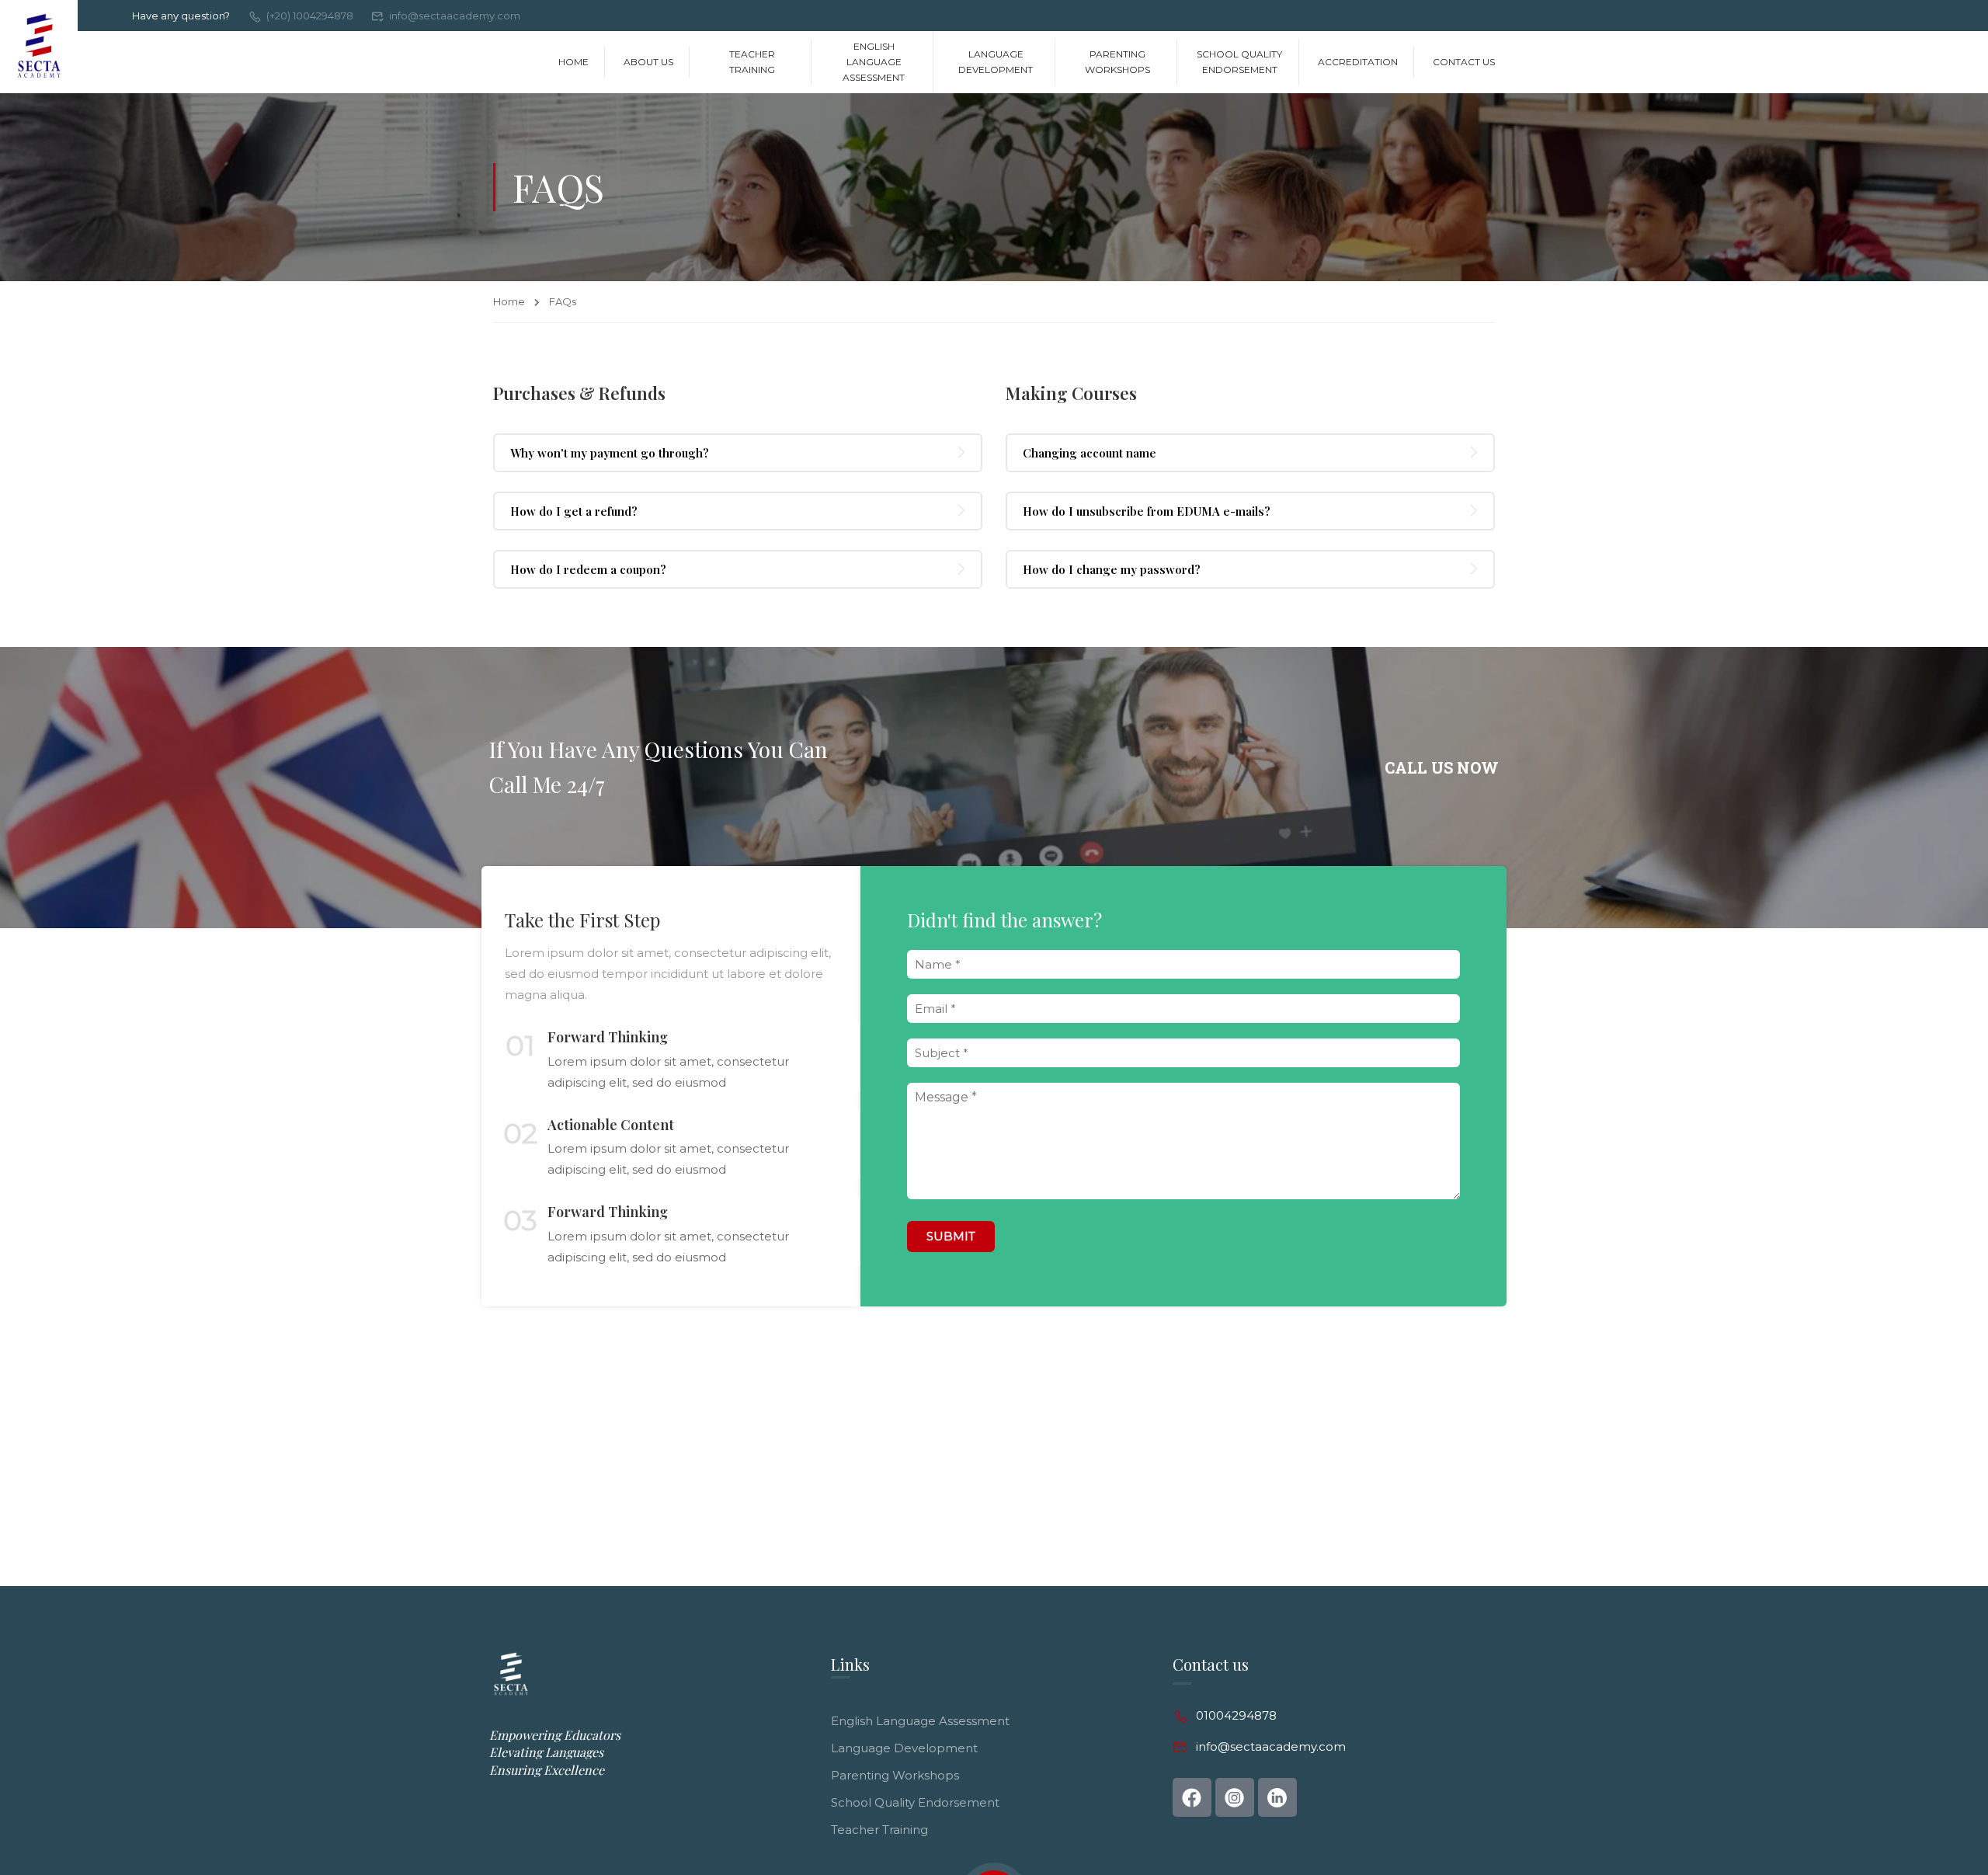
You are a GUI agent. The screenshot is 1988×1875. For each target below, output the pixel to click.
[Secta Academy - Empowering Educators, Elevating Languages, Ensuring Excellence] (39, 47)
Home (573, 62)
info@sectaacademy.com (455, 16)
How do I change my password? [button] (1112, 569)
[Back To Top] (1922, 1801)
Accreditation (1358, 62)
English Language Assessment (874, 62)
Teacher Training (752, 62)
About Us (648, 62)
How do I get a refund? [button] (574, 511)
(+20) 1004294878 (310, 16)
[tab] (738, 453)
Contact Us (1464, 62)
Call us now (1442, 767)
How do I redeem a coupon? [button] (588, 569)
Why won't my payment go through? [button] (610, 453)
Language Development (996, 62)
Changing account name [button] (1090, 453)
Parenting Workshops (1117, 62)
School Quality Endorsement (1239, 62)
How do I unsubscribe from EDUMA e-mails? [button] (1147, 511)
